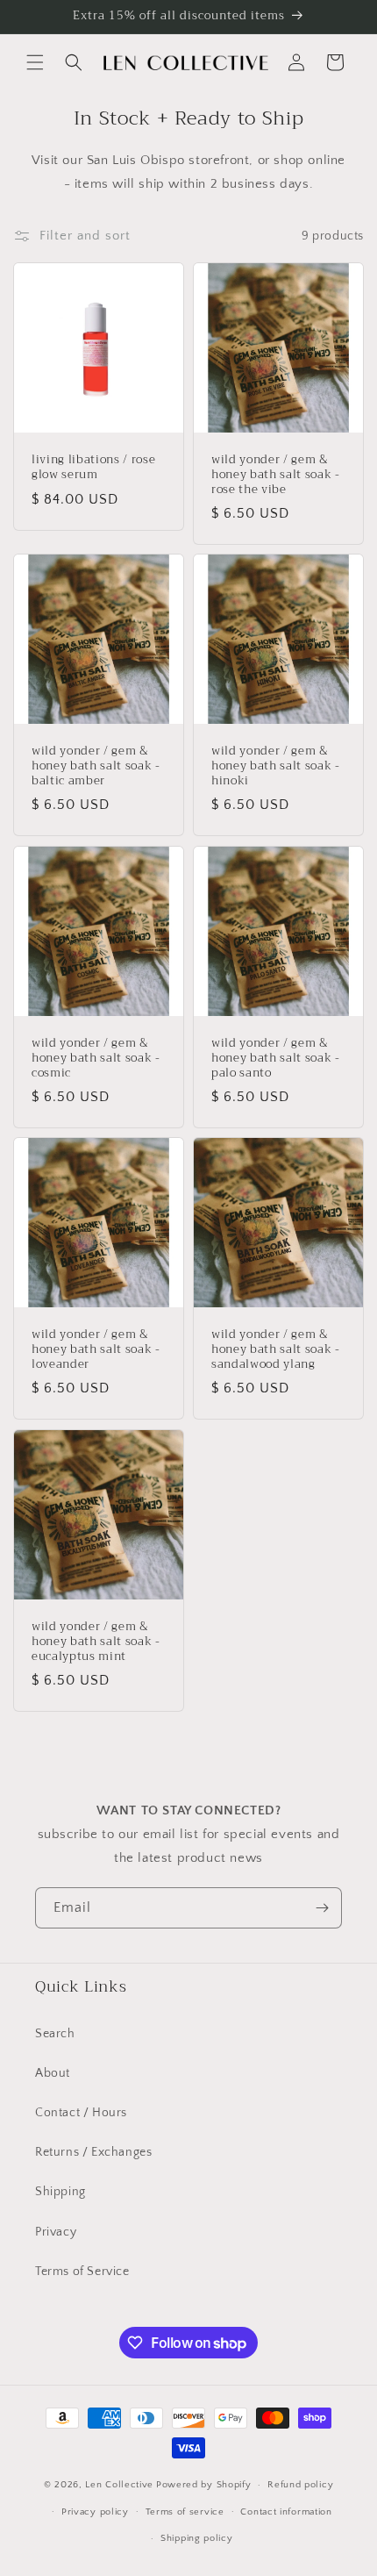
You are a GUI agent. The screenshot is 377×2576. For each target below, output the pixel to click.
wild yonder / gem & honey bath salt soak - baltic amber (96, 766)
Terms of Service (82, 2272)
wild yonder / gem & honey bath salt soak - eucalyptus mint (96, 1642)
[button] (35, 62)
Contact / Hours (81, 2113)
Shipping (60, 2192)
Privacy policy (95, 2512)
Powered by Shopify (204, 2485)
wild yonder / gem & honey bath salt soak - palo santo (276, 1058)
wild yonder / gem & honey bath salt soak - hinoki (276, 766)
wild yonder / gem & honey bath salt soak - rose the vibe (276, 475)
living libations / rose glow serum (93, 468)
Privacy (56, 2232)
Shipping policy (197, 2538)
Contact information (286, 2512)
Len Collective (119, 2485)
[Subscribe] (322, 1908)
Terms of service (185, 2512)
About (53, 2073)
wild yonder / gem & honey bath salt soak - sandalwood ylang (276, 1349)
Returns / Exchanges (93, 2152)
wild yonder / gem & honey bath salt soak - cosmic (96, 1058)
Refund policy (300, 2485)
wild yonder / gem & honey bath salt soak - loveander (96, 1349)
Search (55, 2034)
